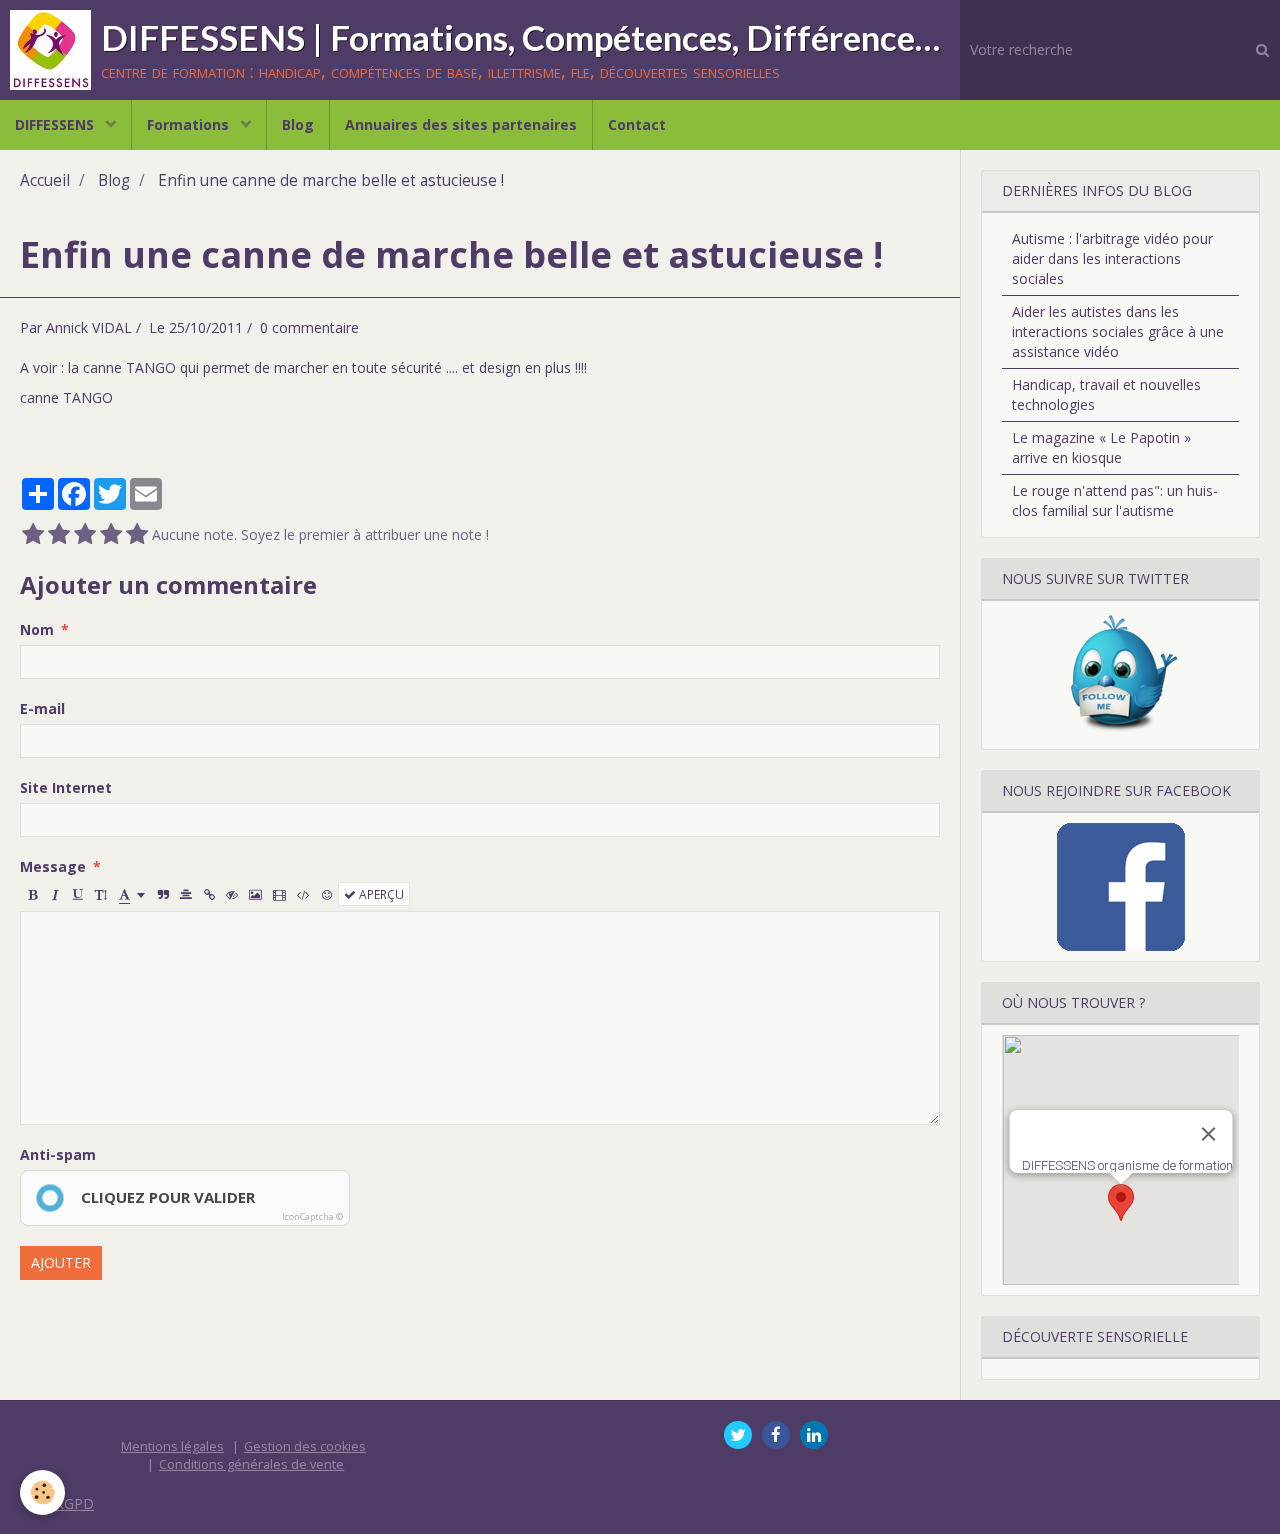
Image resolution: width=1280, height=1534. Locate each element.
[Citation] (163, 894)
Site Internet (66, 787)
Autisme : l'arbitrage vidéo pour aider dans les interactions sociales (1112, 258)
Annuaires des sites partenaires (461, 124)
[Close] (1208, 1134)
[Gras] (32, 894)
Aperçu (380, 894)
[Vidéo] (279, 894)
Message (53, 866)
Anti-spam (58, 1154)
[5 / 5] (137, 535)
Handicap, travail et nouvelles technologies (1106, 394)
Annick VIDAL (89, 327)
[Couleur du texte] (132, 894)
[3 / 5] (85, 535)
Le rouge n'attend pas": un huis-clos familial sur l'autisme (1115, 500)
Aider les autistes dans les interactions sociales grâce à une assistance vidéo (1118, 331)
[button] (1121, 1202)
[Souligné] (78, 894)
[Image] (255, 894)
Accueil (45, 180)
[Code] (303, 894)
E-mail (42, 708)
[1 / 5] (33, 535)
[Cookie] (42, 1492)
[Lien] (209, 894)
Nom (37, 629)
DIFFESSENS (56, 124)
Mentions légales (172, 1446)
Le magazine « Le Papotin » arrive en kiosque (1101, 447)
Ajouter (61, 1262)
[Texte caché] (232, 894)
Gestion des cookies (305, 1446)
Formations (190, 124)
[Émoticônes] (327, 894)
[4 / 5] (111, 535)
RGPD (74, 1503)
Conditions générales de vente (251, 1464)
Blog (298, 124)
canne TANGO (66, 397)
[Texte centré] (186, 894)
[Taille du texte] (101, 894)
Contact (637, 124)
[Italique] (55, 894)
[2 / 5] (59, 535)
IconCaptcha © (312, 1216)
